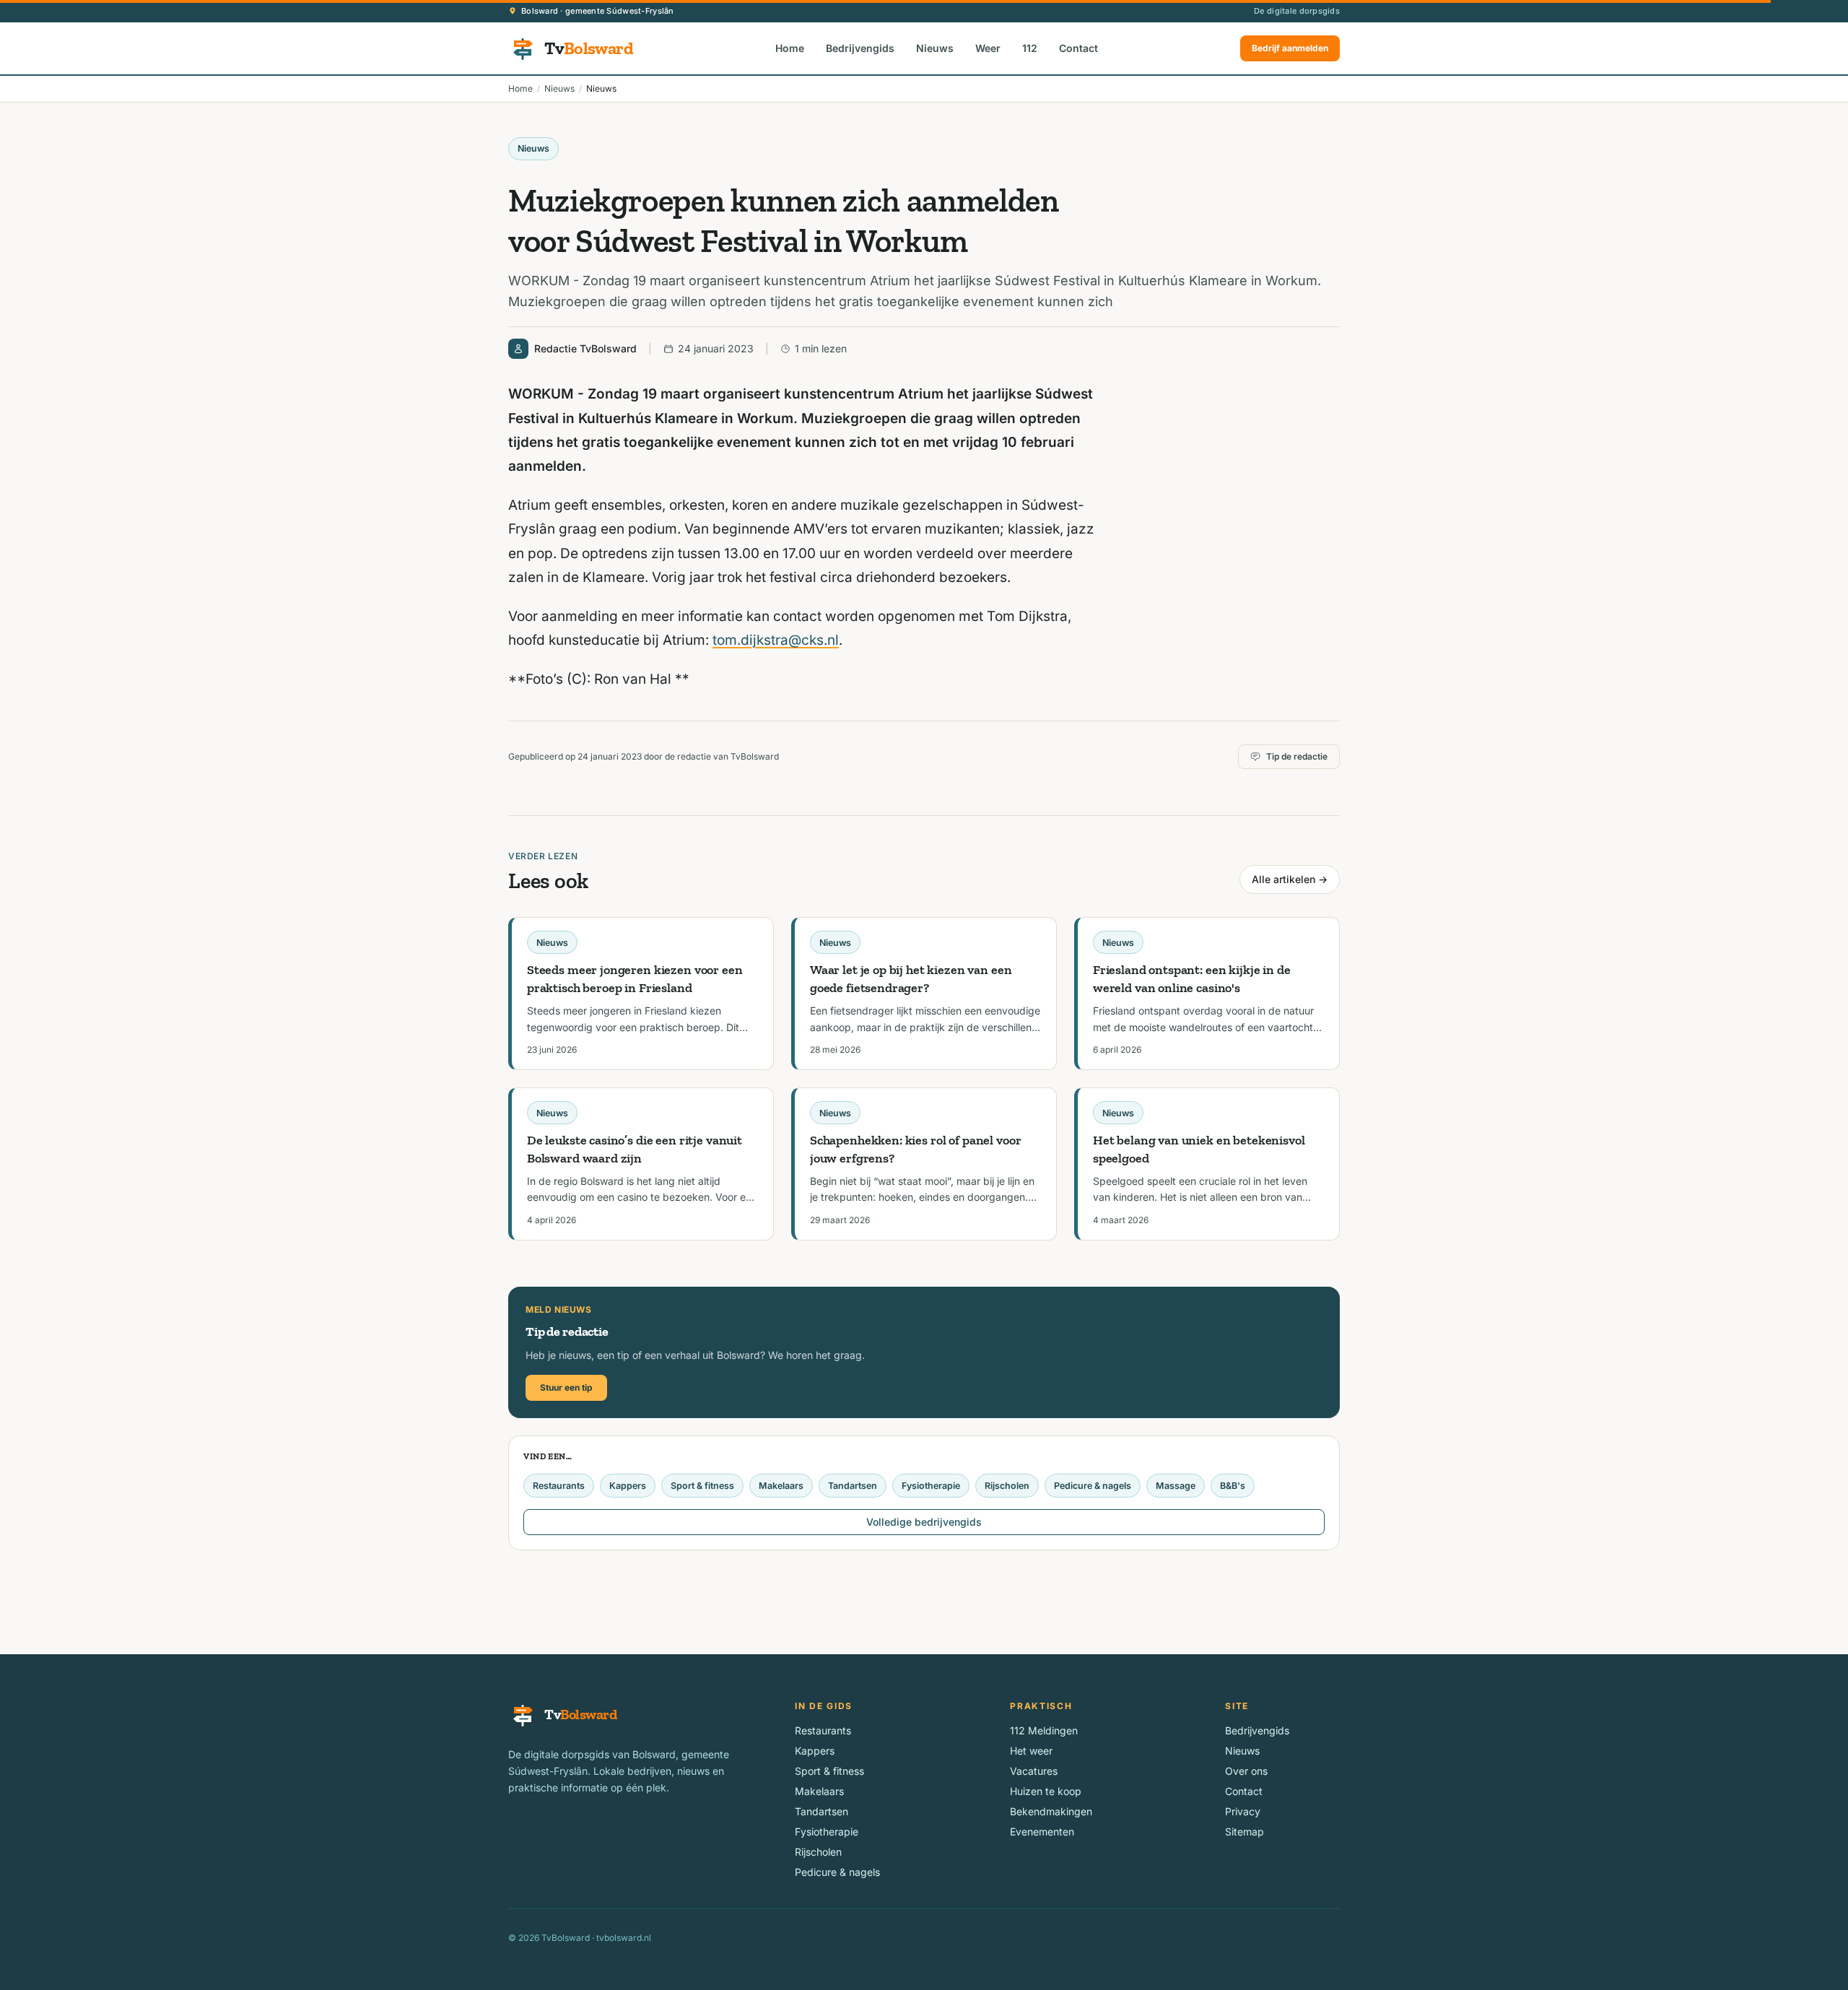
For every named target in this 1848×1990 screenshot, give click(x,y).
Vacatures (1034, 1771)
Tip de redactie (1297, 756)
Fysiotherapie (931, 1486)
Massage (1176, 1486)
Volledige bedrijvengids (924, 1522)
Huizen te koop (1046, 1791)
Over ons (1246, 1771)
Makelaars (781, 1486)
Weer (988, 48)
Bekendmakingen (1051, 1811)
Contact (1078, 48)
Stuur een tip (566, 1387)
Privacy (1243, 1811)
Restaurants (559, 1486)
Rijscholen (1007, 1486)
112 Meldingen (1044, 1730)
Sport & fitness (702, 1486)
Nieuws (935, 48)
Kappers (628, 1486)
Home (790, 48)
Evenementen (1042, 1832)
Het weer (1031, 1751)
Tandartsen (853, 1486)
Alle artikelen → (1290, 879)
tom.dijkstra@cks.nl (776, 640)
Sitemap (1245, 1832)
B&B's (1233, 1486)
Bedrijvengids (860, 48)
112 (1030, 48)
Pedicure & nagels (1093, 1486)
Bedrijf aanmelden (1290, 48)
